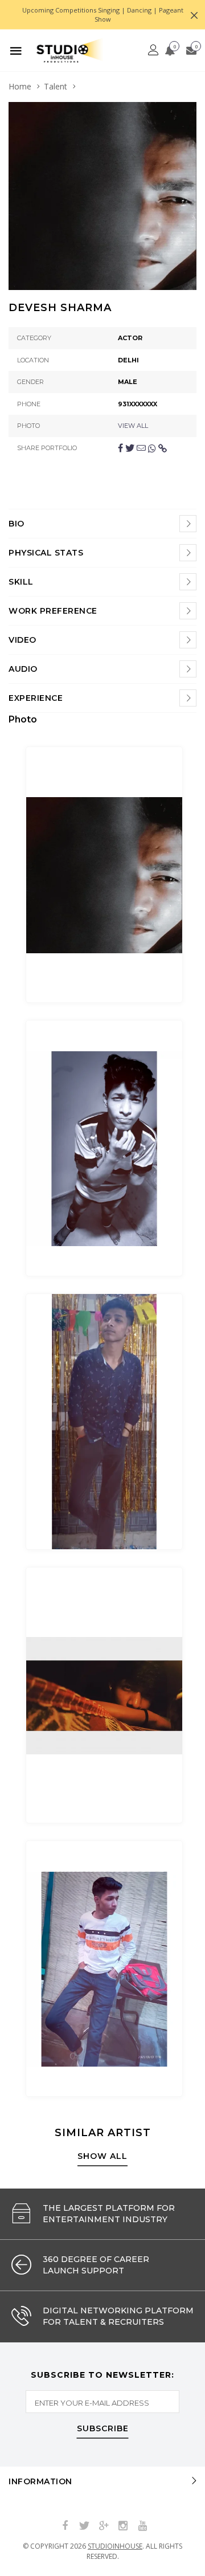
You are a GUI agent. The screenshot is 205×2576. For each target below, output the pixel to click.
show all (102, 2157)
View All (133, 426)
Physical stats (46, 553)
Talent (56, 86)
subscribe (103, 2429)
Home (20, 86)
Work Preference (53, 611)
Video (22, 640)
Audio (23, 669)
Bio (17, 524)
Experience (36, 698)
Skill (21, 582)
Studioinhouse (115, 2546)
